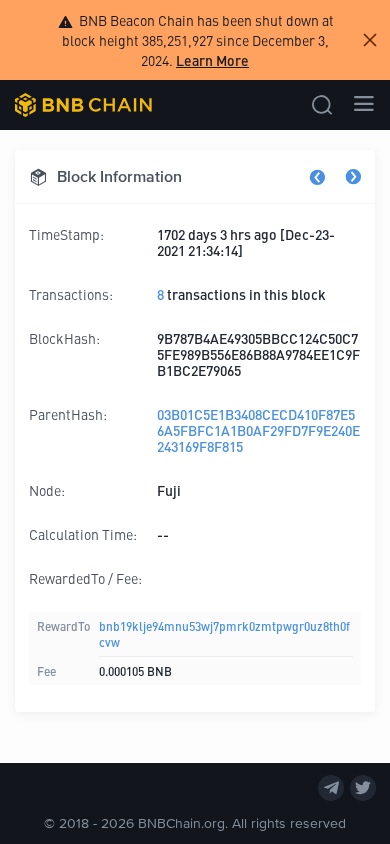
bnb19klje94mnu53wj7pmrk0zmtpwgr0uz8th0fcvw (224, 633)
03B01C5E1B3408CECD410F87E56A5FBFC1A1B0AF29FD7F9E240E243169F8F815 (258, 430)
